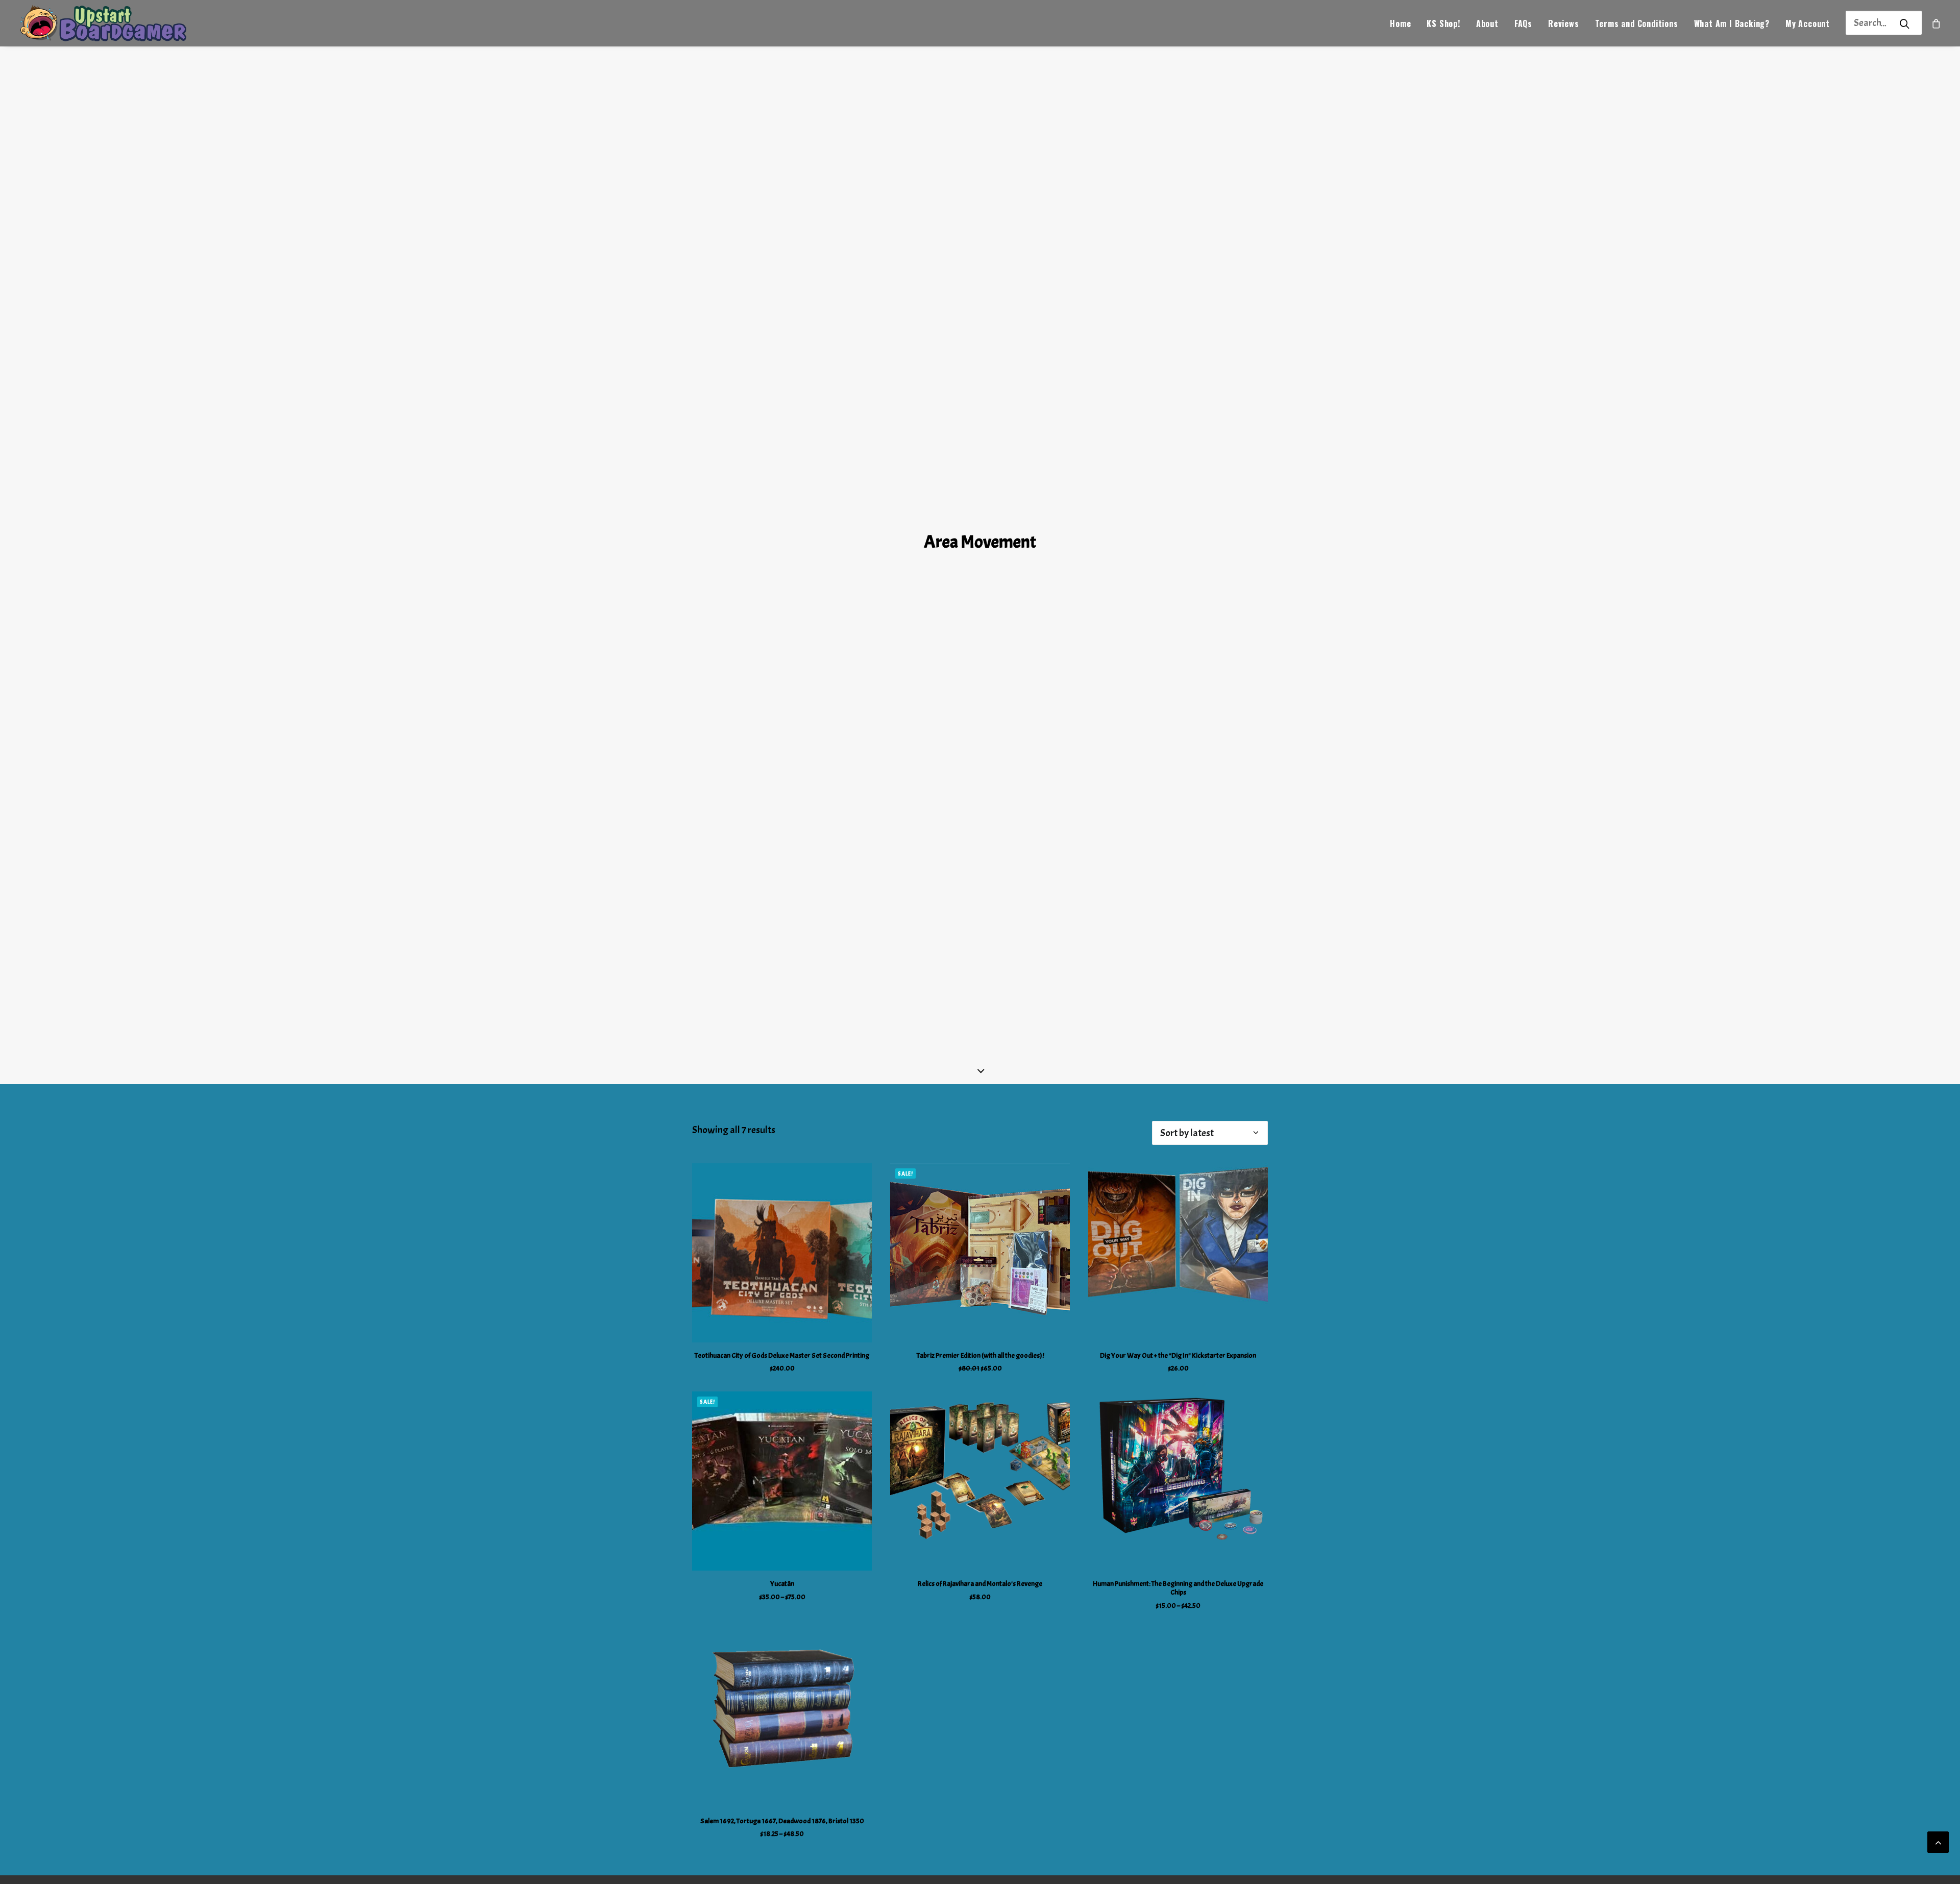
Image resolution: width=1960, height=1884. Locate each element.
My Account (1808, 23)
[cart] (1937, 23)
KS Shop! (1443, 23)
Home (1400, 23)
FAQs (1523, 23)
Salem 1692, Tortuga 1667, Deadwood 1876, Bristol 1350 (782, 1821)
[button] (782, 1253)
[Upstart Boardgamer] (102, 23)
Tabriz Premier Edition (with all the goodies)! (980, 1355)
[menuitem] (1400, 23)
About (1487, 23)
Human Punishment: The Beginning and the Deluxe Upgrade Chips (1178, 1588)
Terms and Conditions (1637, 23)
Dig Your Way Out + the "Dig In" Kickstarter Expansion (1178, 1355)
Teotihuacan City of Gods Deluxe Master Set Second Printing (782, 1355)
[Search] (1870, 23)
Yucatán (782, 1584)
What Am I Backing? (1732, 23)
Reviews (1564, 23)
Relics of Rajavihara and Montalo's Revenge (980, 1584)
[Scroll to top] (1938, 1839)
